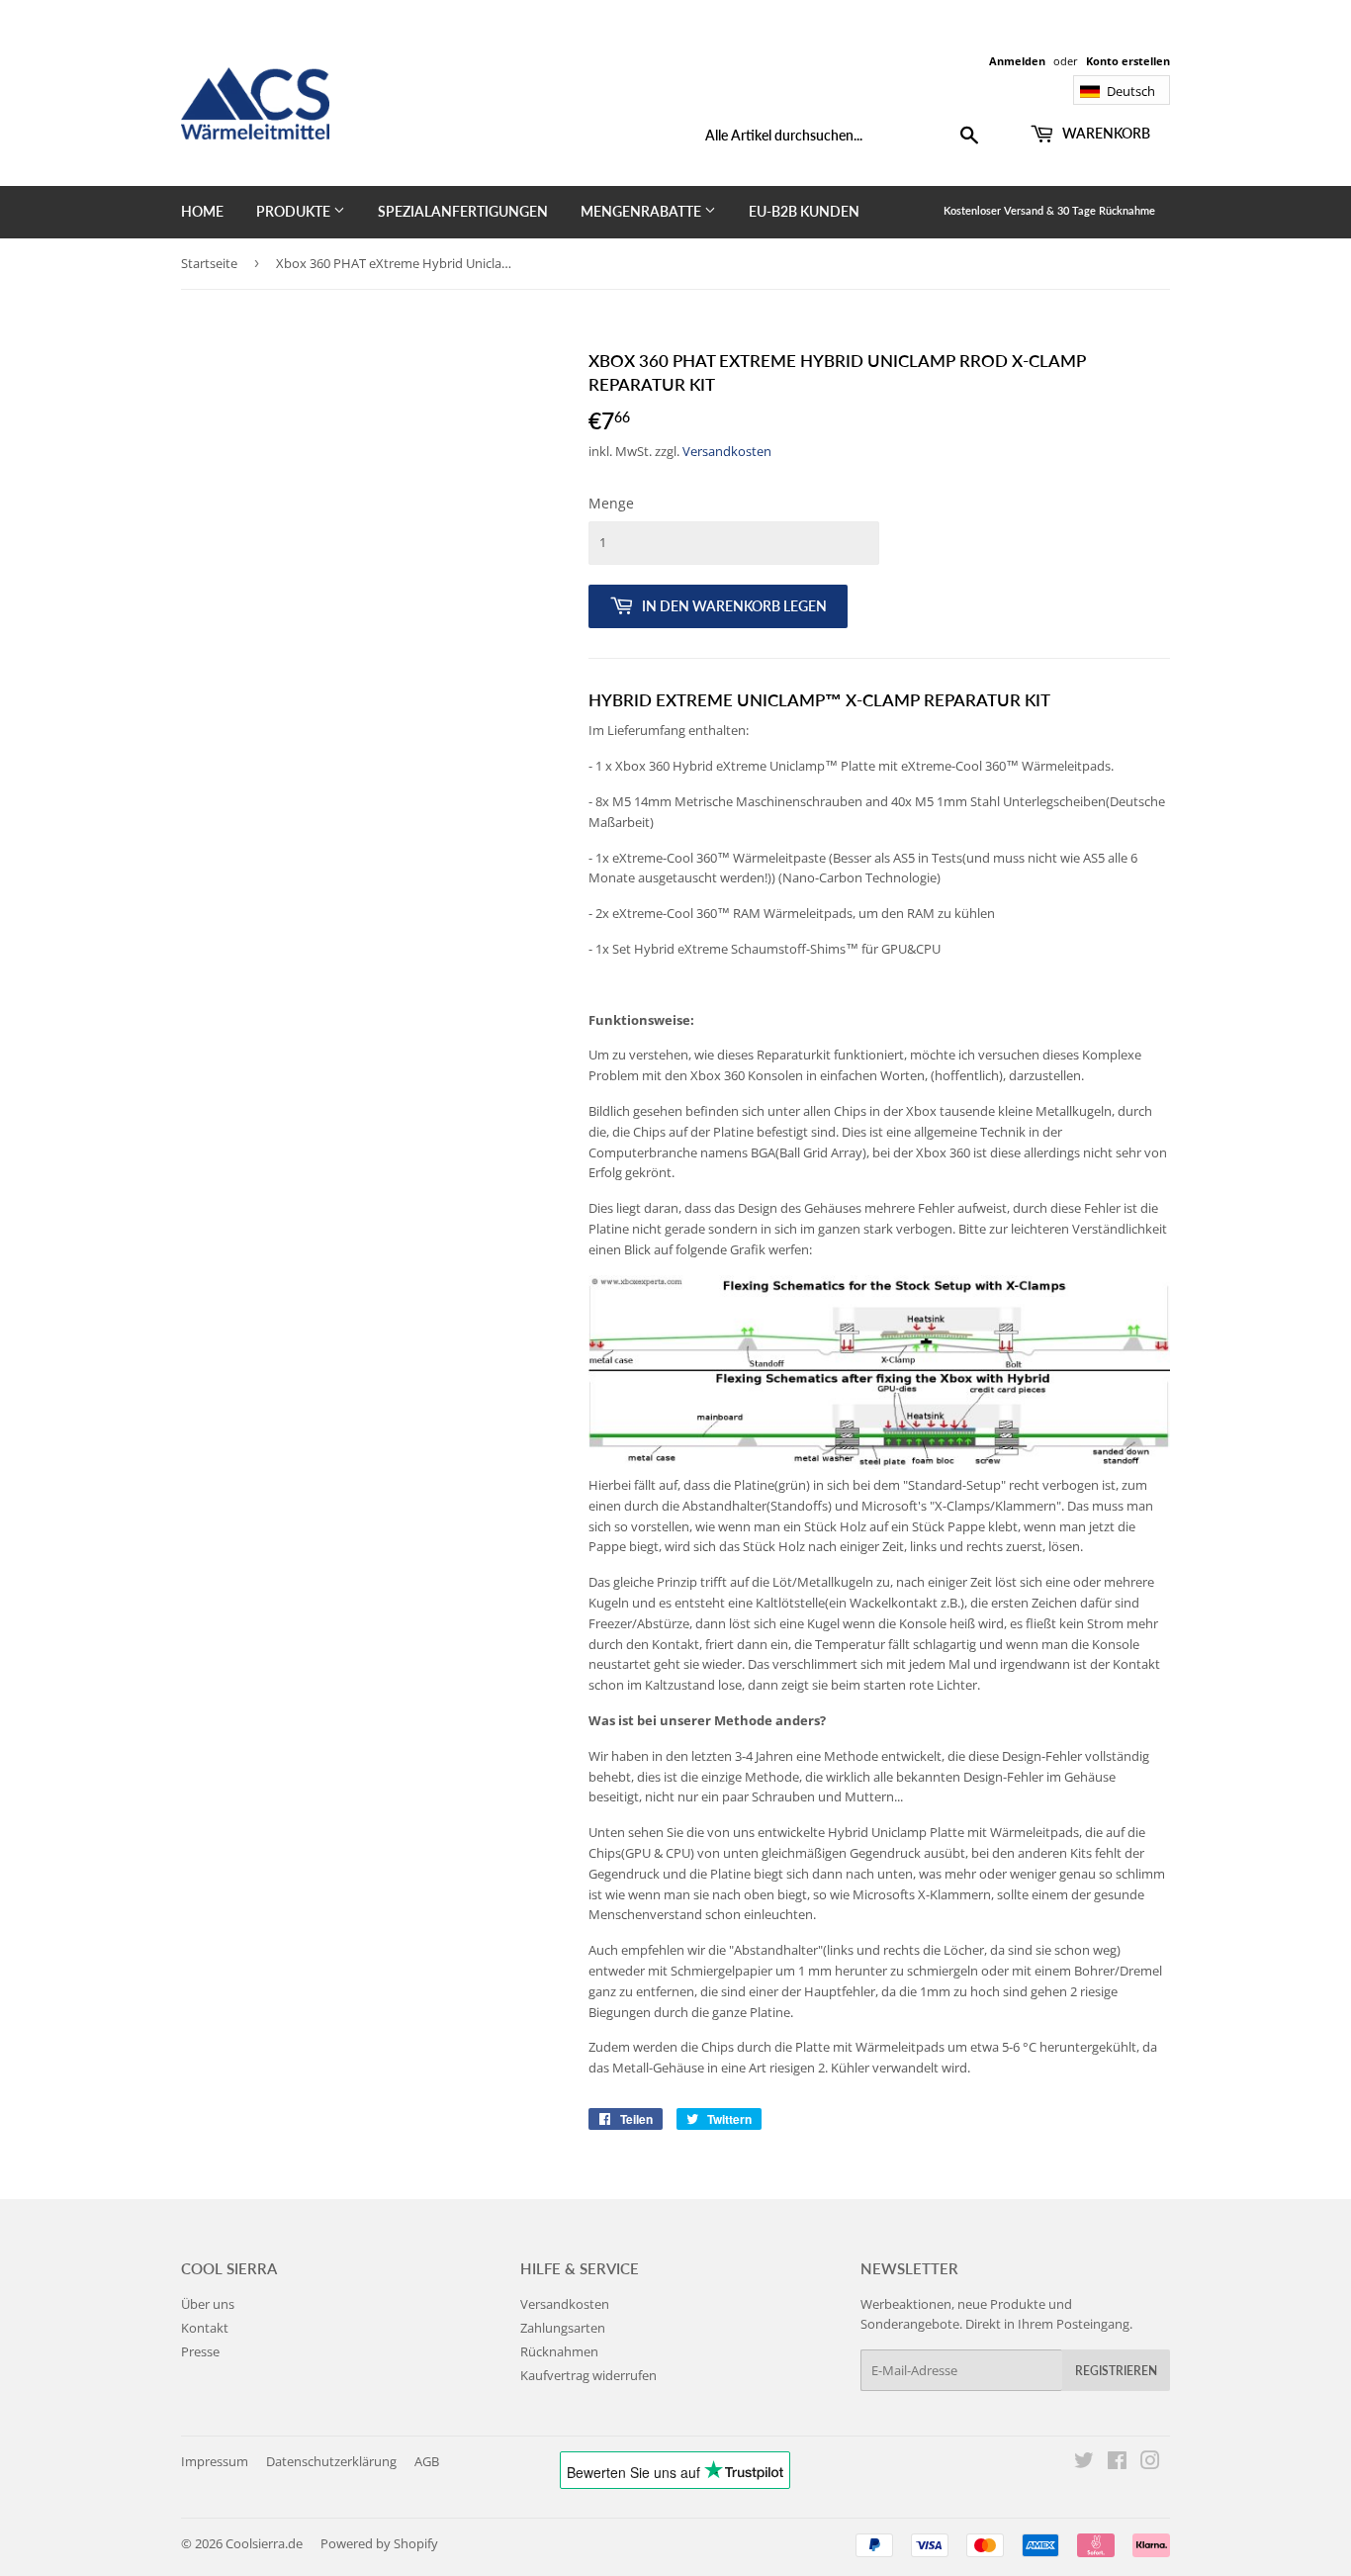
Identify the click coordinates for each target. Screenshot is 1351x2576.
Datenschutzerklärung (331, 2461)
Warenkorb (1105, 133)
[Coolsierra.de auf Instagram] (1150, 2463)
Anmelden (1017, 61)
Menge (611, 503)
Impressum (215, 2461)
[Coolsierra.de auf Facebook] (1117, 2463)
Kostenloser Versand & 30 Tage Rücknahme (1049, 210)
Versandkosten (727, 451)
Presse (200, 2351)
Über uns (208, 2304)
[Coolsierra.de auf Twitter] (1084, 2463)
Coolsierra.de (264, 2543)
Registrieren (1116, 2371)
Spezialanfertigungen (463, 211)
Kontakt (205, 2328)
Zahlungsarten (563, 2328)
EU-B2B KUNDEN (804, 211)
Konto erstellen (1128, 61)
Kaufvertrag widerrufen (588, 2375)
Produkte (295, 211)
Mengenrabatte (642, 211)
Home (202, 211)
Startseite (209, 263)
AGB (427, 2461)
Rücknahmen (559, 2351)
